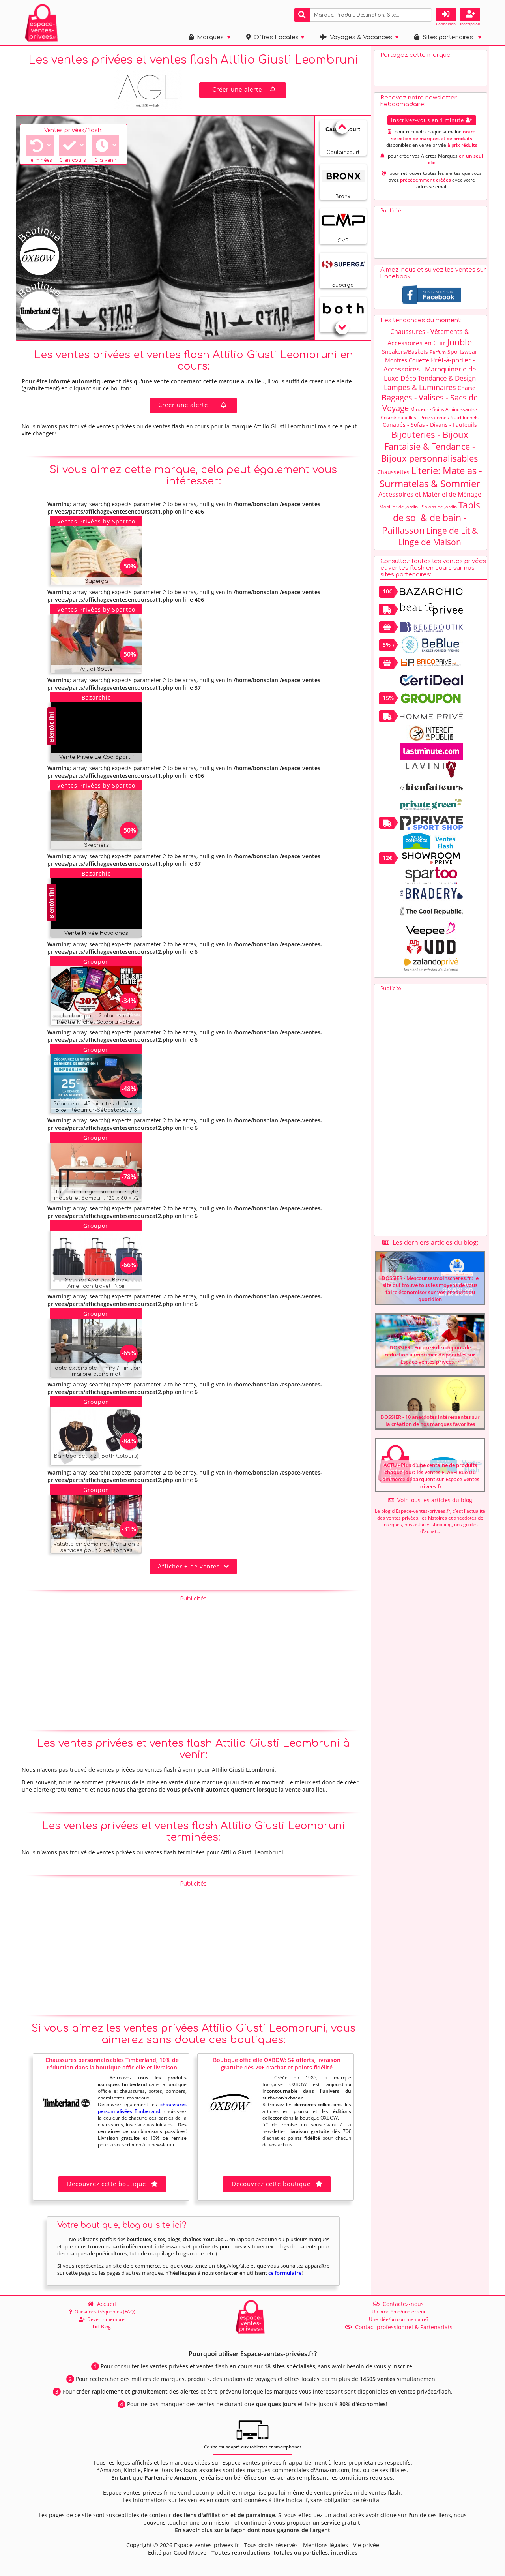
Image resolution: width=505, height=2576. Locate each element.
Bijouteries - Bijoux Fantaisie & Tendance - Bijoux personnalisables (430, 446)
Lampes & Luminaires (420, 387)
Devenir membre (105, 2319)
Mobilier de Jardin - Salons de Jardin (418, 507)
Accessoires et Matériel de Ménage (430, 494)
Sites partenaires (446, 37)
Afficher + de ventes (191, 1566)
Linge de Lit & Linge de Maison (438, 536)
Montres (396, 360)
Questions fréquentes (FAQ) (104, 2312)
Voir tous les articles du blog (433, 1500)
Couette (419, 360)
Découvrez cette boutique (107, 2184)
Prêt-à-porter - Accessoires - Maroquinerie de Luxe (430, 369)
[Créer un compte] (470, 15)
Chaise (467, 388)
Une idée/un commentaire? (399, 2319)
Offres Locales (275, 37)
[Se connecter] (446, 15)
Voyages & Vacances (359, 37)
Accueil (105, 2304)
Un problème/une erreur (399, 2312)
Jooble (459, 342)
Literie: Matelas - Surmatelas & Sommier (431, 477)
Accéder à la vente (105, 577)
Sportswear (462, 352)
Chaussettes (393, 472)
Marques (209, 37)
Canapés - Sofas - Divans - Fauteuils (430, 425)
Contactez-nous (402, 2304)
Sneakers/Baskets (405, 352)
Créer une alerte (237, 89)
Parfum (438, 352)
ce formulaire (285, 2273)
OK (425, 14)
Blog (105, 2327)
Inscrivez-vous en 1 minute (428, 120)
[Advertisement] (193, 1661)
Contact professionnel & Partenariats (402, 2327)
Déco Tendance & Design (438, 378)
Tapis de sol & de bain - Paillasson (431, 518)
